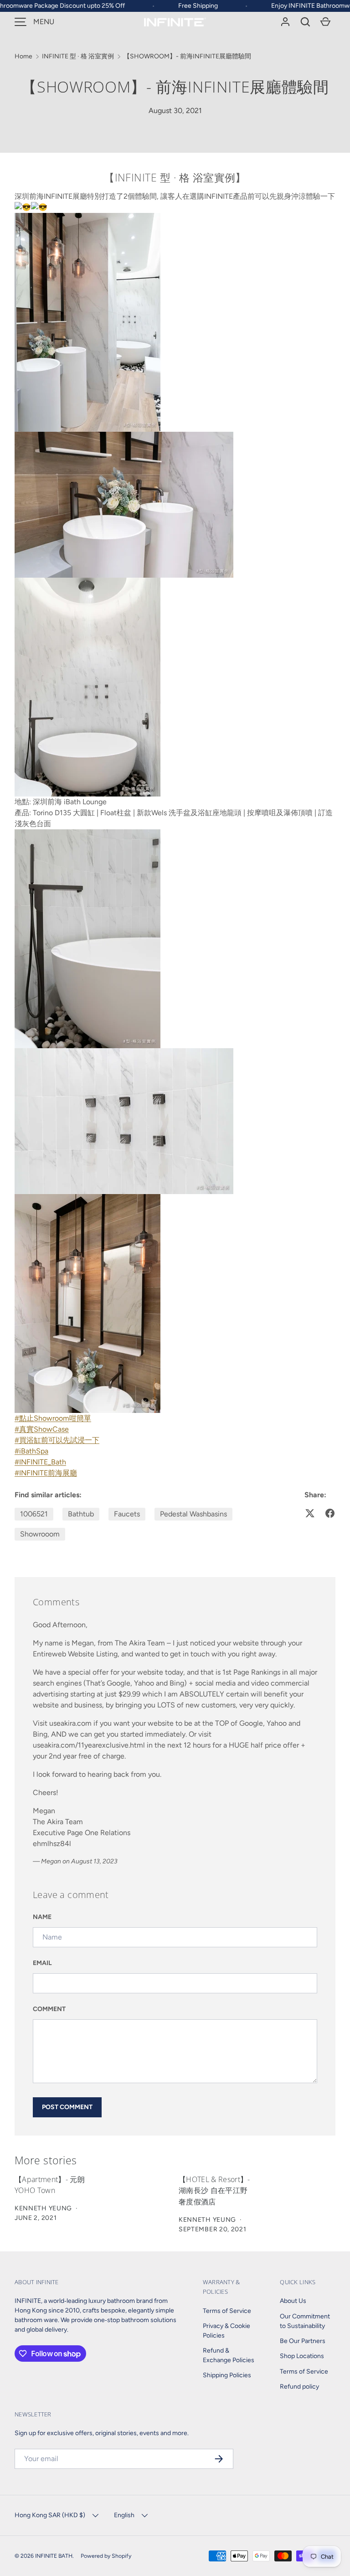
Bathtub (81, 1514)
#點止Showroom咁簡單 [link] (53, 1418)
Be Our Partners (303, 2341)
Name (42, 1917)
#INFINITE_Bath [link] (40, 1462)
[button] (305, 22)
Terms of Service (227, 2311)
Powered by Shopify (106, 2556)
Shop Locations (302, 2356)
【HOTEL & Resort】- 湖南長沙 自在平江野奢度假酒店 (214, 2191)
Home (23, 56)
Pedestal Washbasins (193, 1514)
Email (42, 1963)
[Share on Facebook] (330, 1513)
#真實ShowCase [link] (42, 1429)
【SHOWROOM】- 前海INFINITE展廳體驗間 (187, 56)
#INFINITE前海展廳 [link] (46, 1473)
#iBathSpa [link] (31, 1451)
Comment (49, 2009)
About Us (293, 2301)
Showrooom (40, 1534)
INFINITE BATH (54, 2556)
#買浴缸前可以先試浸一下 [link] (57, 1440)
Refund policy (299, 2387)
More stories (46, 2160)
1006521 (34, 1514)
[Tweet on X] (310, 1513)
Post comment (67, 2107)
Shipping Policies (227, 2375)
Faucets (127, 1514)
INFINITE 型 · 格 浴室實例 (78, 56)
